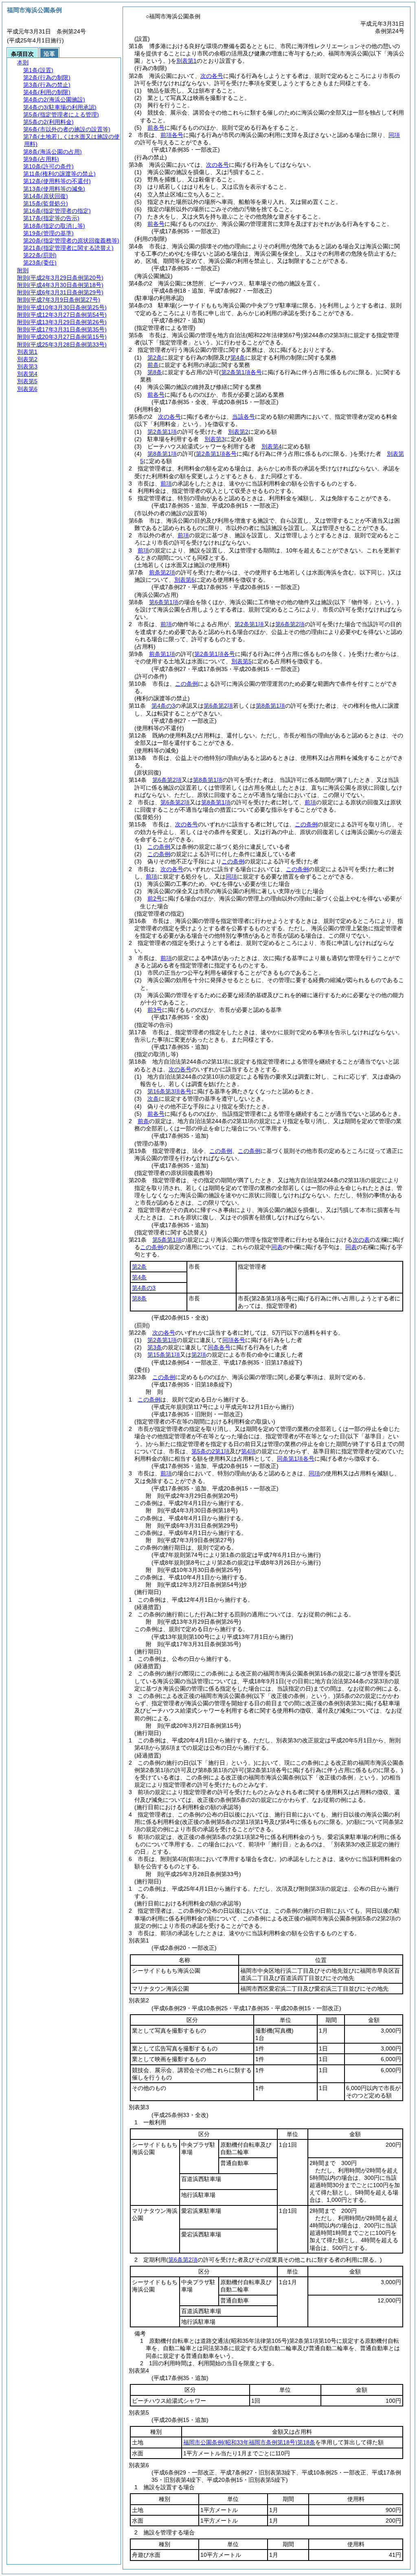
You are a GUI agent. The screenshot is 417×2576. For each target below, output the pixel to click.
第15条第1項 (164, 1355)
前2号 (155, 898)
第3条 (155, 1347)
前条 (153, 365)
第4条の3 (163, 706)
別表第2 (238, 432)
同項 (394, 135)
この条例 (187, 684)
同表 (277, 1247)
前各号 (156, 128)
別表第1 (187, 61)
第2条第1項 (162, 432)
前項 (166, 483)
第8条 (155, 372)
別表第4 (272, 446)
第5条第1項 (167, 1240)
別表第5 (241, 661)
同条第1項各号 (296, 1459)
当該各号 (244, 417)
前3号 (155, 1010)
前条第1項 (162, 654)
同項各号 (234, 1340)
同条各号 (219, 1347)
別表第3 (215, 439)
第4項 (248, 1451)
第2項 (199, 1355)
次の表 (361, 1240)
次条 (153, 1099)
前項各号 (172, 135)
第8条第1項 (162, 454)
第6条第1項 (164, 602)
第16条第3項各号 (169, 1091)
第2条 (155, 358)
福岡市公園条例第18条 (249, 2442)
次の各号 (212, 76)
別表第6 (184, 580)
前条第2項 (162, 572)
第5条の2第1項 (211, 1451)
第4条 (238, 358)
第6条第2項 (290, 624)
